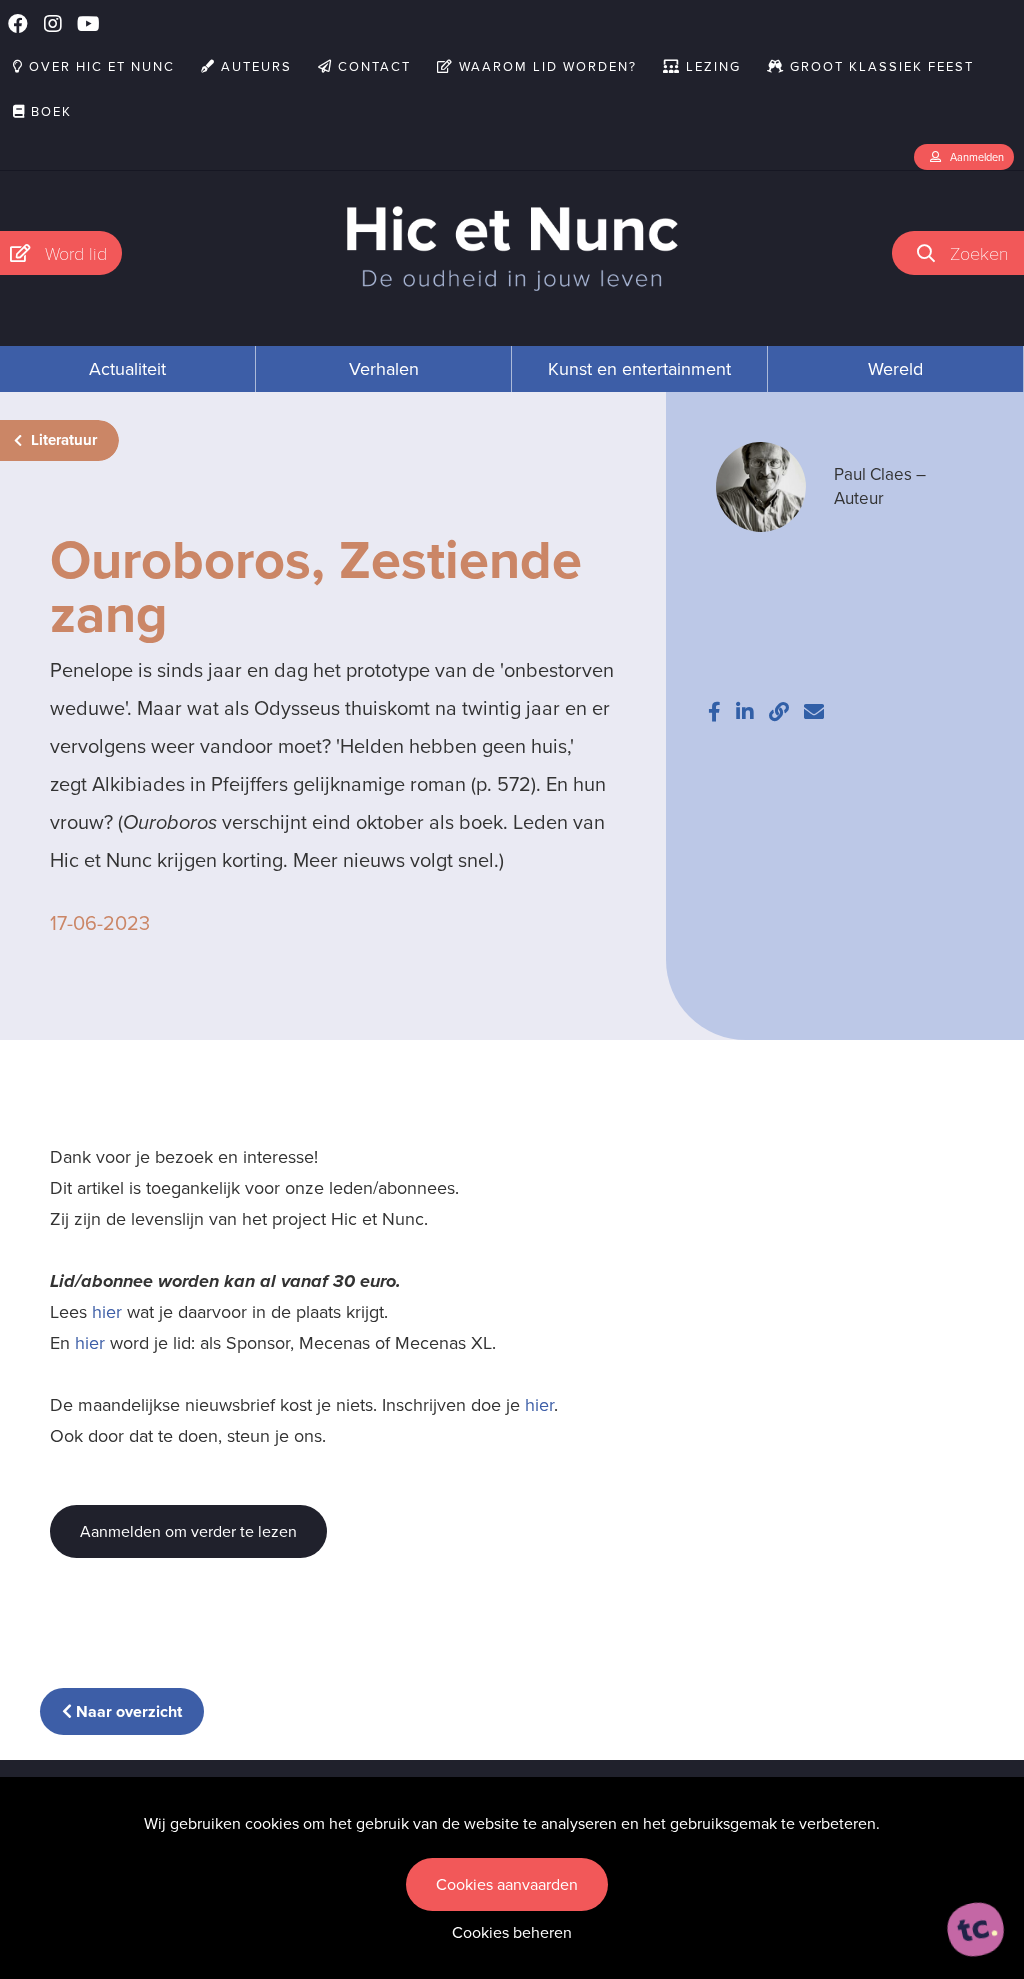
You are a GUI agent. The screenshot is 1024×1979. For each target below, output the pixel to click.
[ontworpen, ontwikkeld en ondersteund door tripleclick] (976, 1930)
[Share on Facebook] (714, 712)
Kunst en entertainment (639, 369)
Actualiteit (127, 369)
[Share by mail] (814, 712)
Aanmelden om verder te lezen (188, 1531)
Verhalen (384, 369)
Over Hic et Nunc (99, 66)
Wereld (895, 369)
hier (107, 1312)
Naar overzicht (127, 1711)
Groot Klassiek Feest (879, 66)
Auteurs (254, 66)
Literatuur (62, 440)
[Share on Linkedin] (745, 712)
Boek (49, 111)
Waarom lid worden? (545, 66)
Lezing (711, 66)
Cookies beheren (512, 1932)
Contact (372, 66)
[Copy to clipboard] (779, 712)
